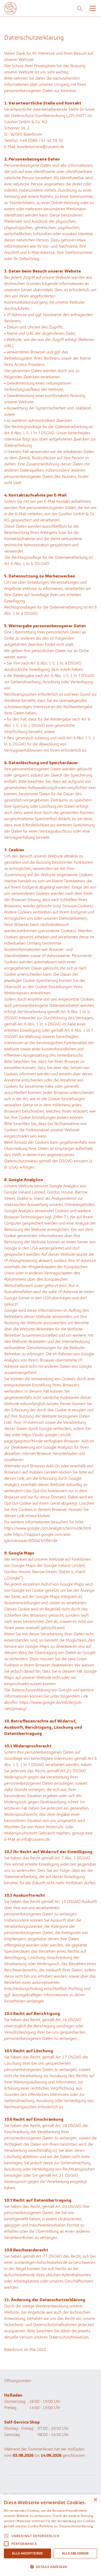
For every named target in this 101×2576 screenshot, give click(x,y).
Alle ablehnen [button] (75, 2553)
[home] (10, 8)
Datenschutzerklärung (76, 2526)
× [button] (95, 2500)
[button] (92, 8)
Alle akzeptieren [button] (27, 2553)
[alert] (51, 2535)
